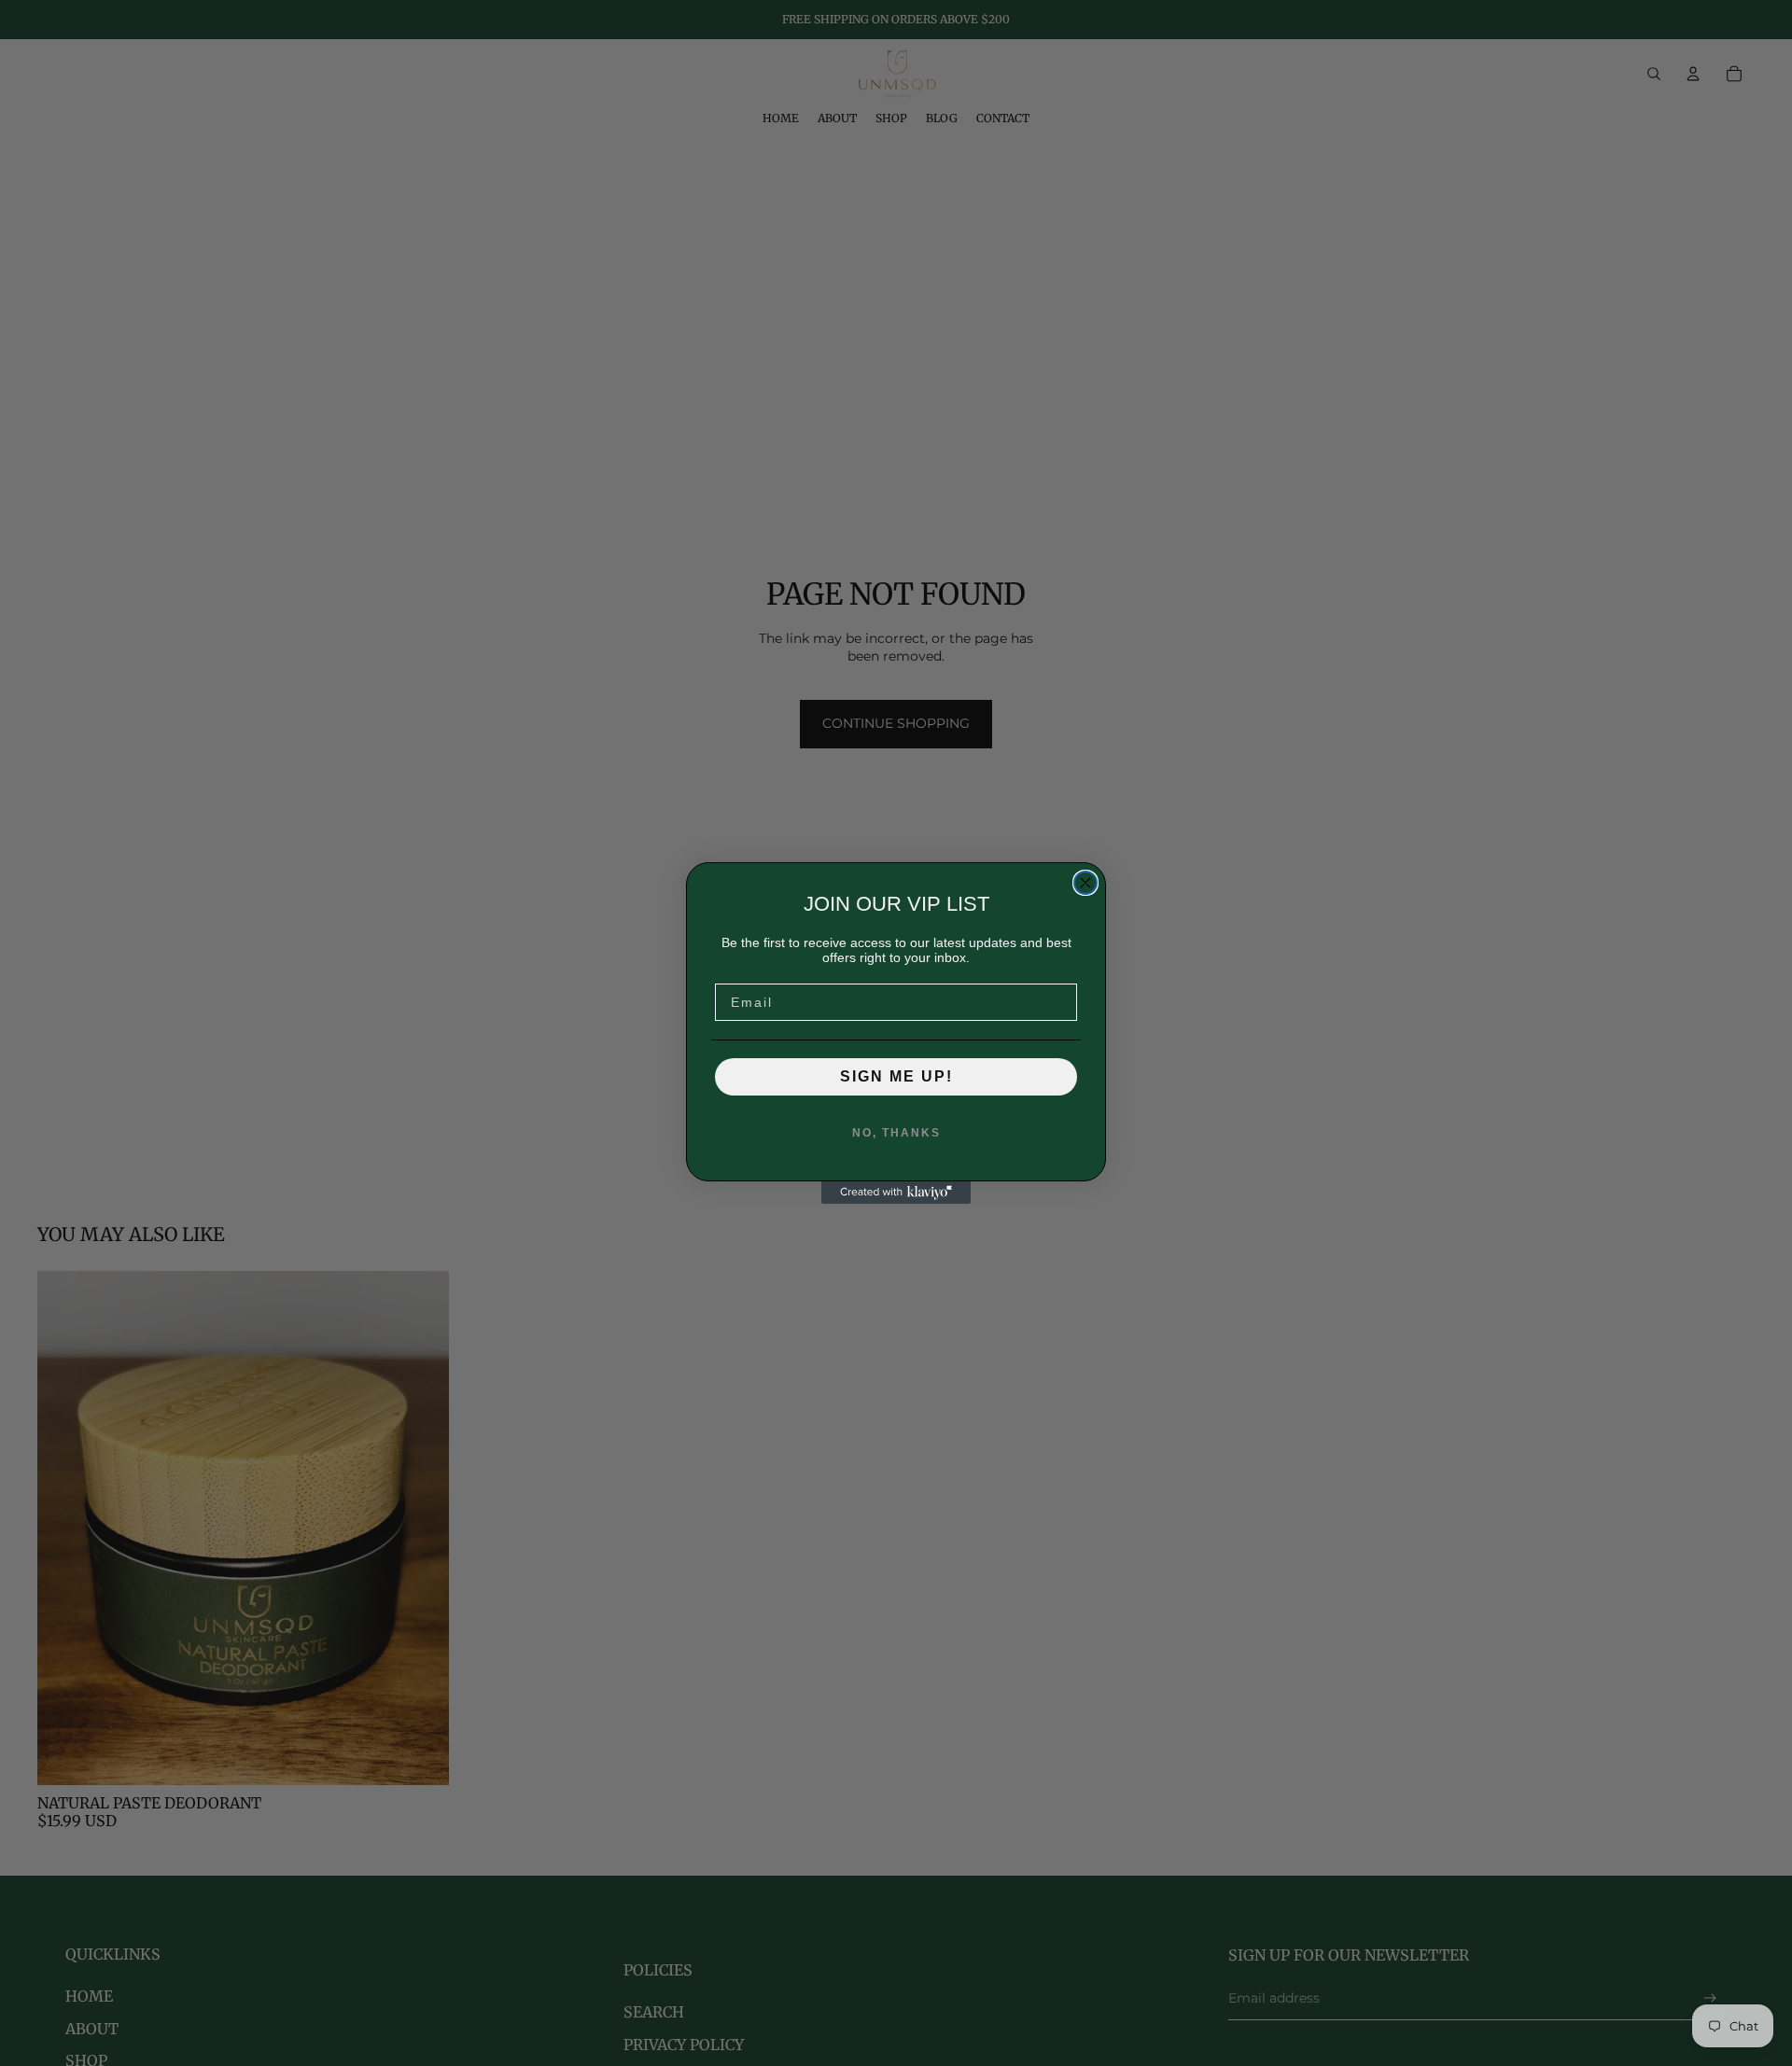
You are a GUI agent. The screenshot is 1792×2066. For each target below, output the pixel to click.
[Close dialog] (1085, 883)
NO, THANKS (896, 1133)
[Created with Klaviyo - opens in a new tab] (896, 1193)
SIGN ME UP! (896, 1076)
